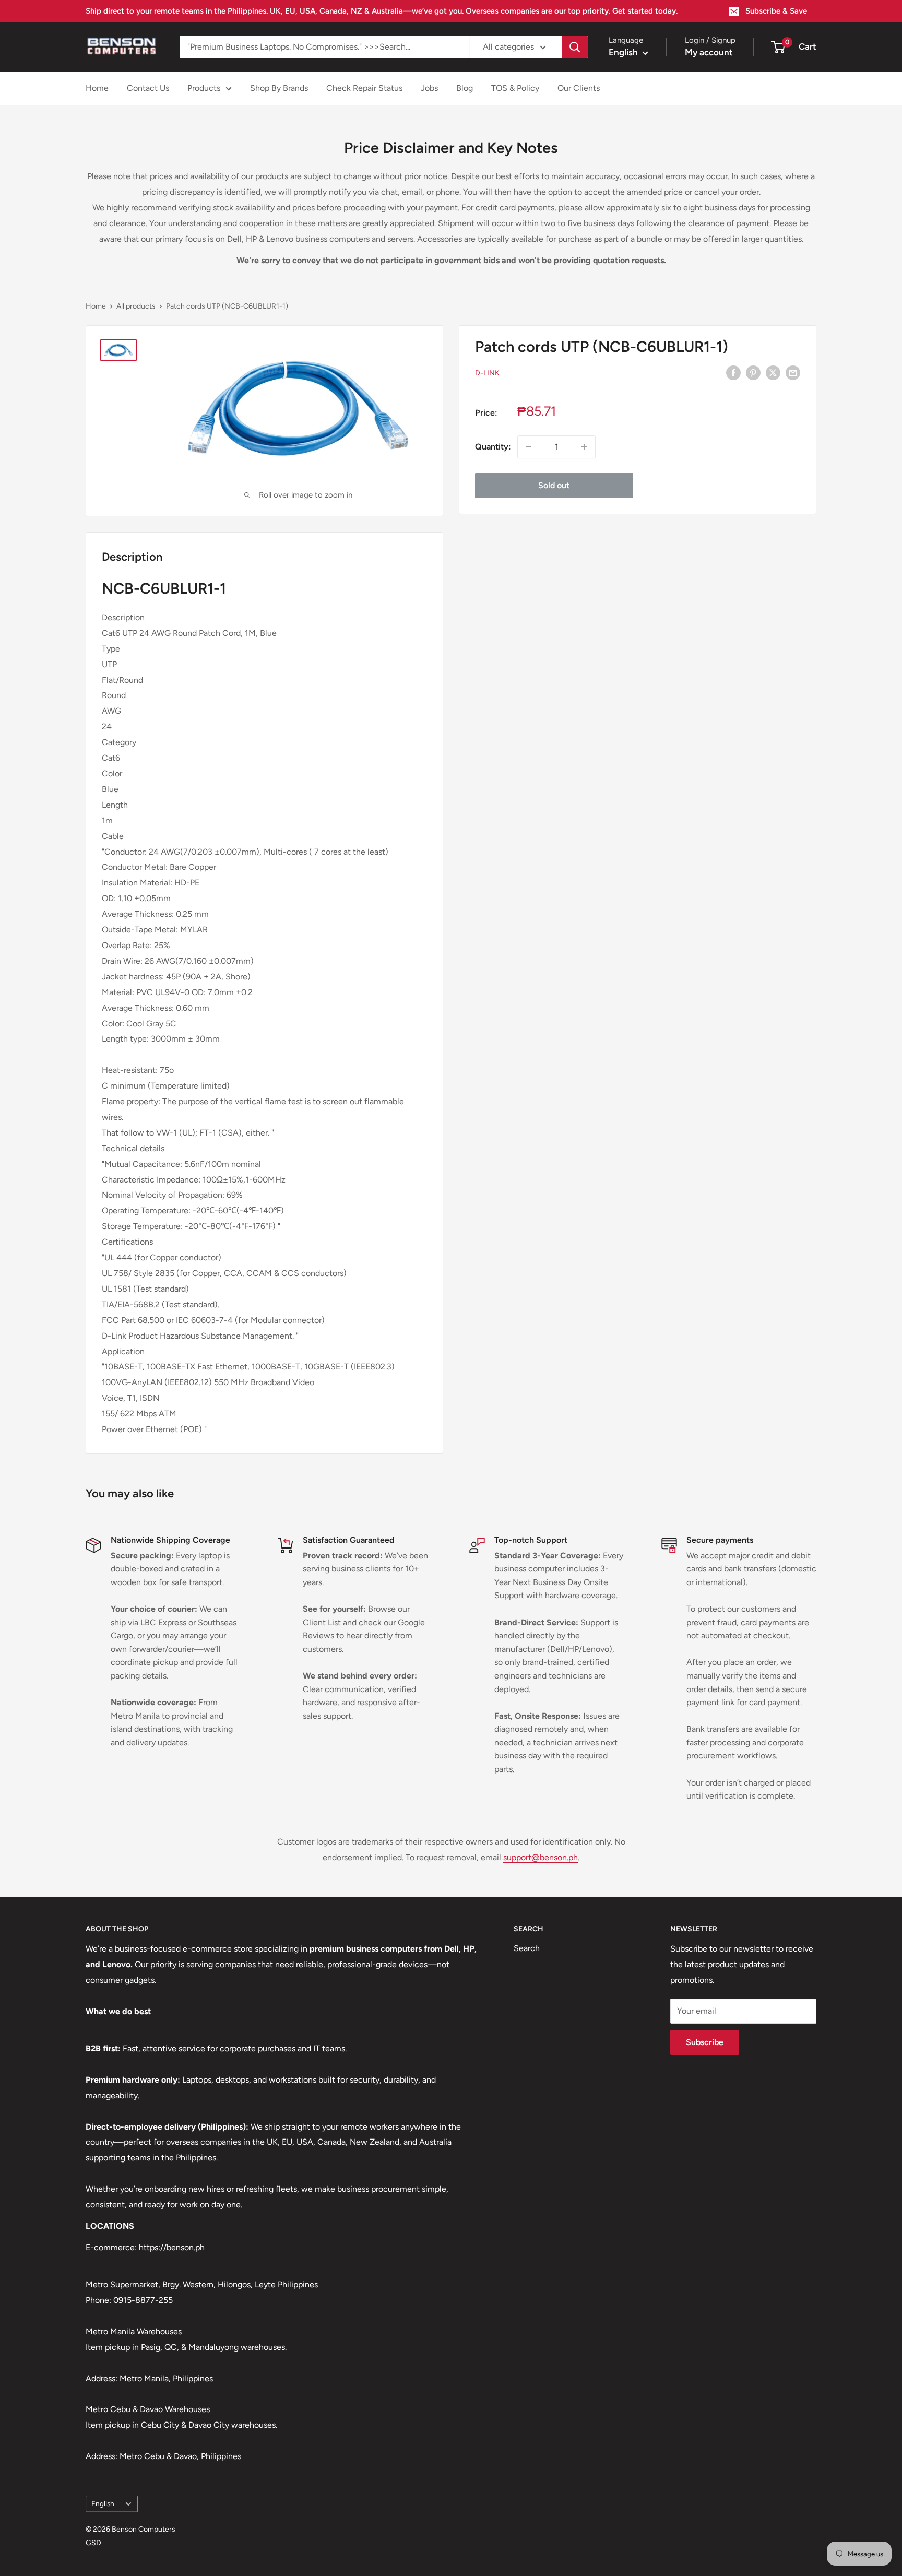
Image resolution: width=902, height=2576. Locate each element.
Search (527, 1948)
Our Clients (579, 88)
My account (709, 52)
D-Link (487, 373)
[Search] (575, 47)
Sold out (554, 485)
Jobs (429, 88)
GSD (93, 2543)
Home (97, 88)
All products (136, 306)
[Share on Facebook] (733, 372)
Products (204, 88)
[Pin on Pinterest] (753, 372)
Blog (465, 88)
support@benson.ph (541, 1857)
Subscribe (705, 2042)
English (103, 2503)
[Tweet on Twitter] (773, 372)
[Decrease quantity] (529, 447)
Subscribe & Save (776, 11)
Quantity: (493, 447)
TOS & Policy (515, 88)
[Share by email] (793, 372)
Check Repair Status (364, 88)
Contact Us (148, 88)
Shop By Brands (279, 88)
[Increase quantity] (584, 447)
